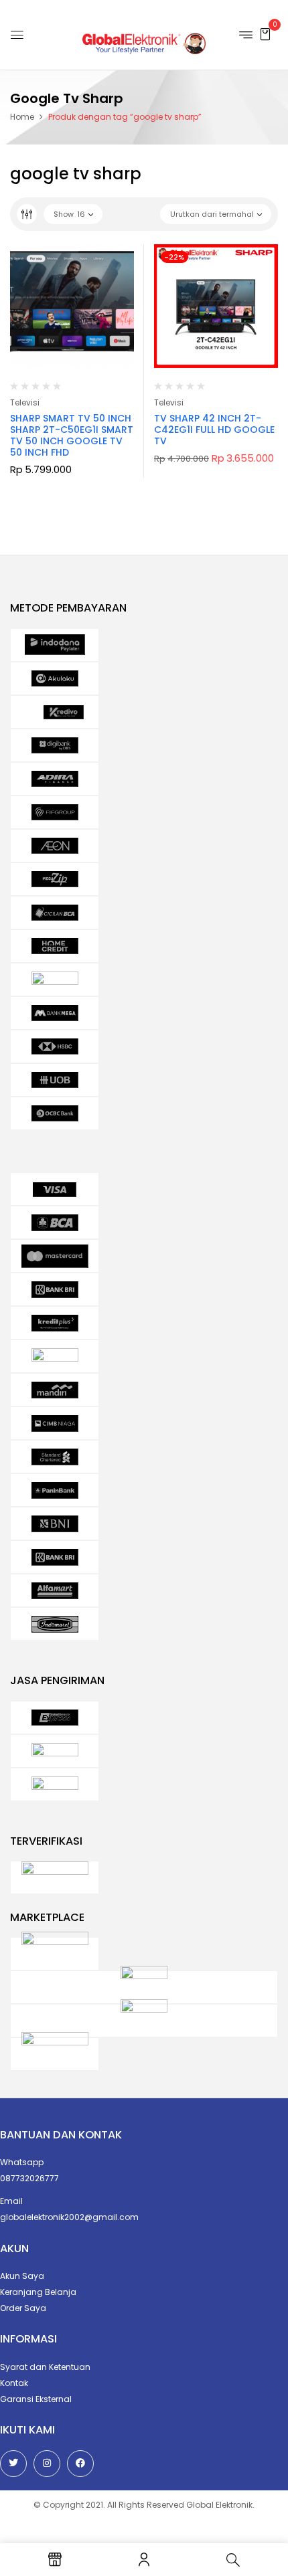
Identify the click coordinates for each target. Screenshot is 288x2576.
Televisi (25, 402)
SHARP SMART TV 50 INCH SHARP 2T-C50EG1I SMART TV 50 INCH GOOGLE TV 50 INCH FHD (72, 435)
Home (22, 117)
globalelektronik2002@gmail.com (69, 2217)
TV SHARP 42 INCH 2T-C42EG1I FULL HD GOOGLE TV (214, 430)
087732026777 (29, 2178)
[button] (265, 34)
